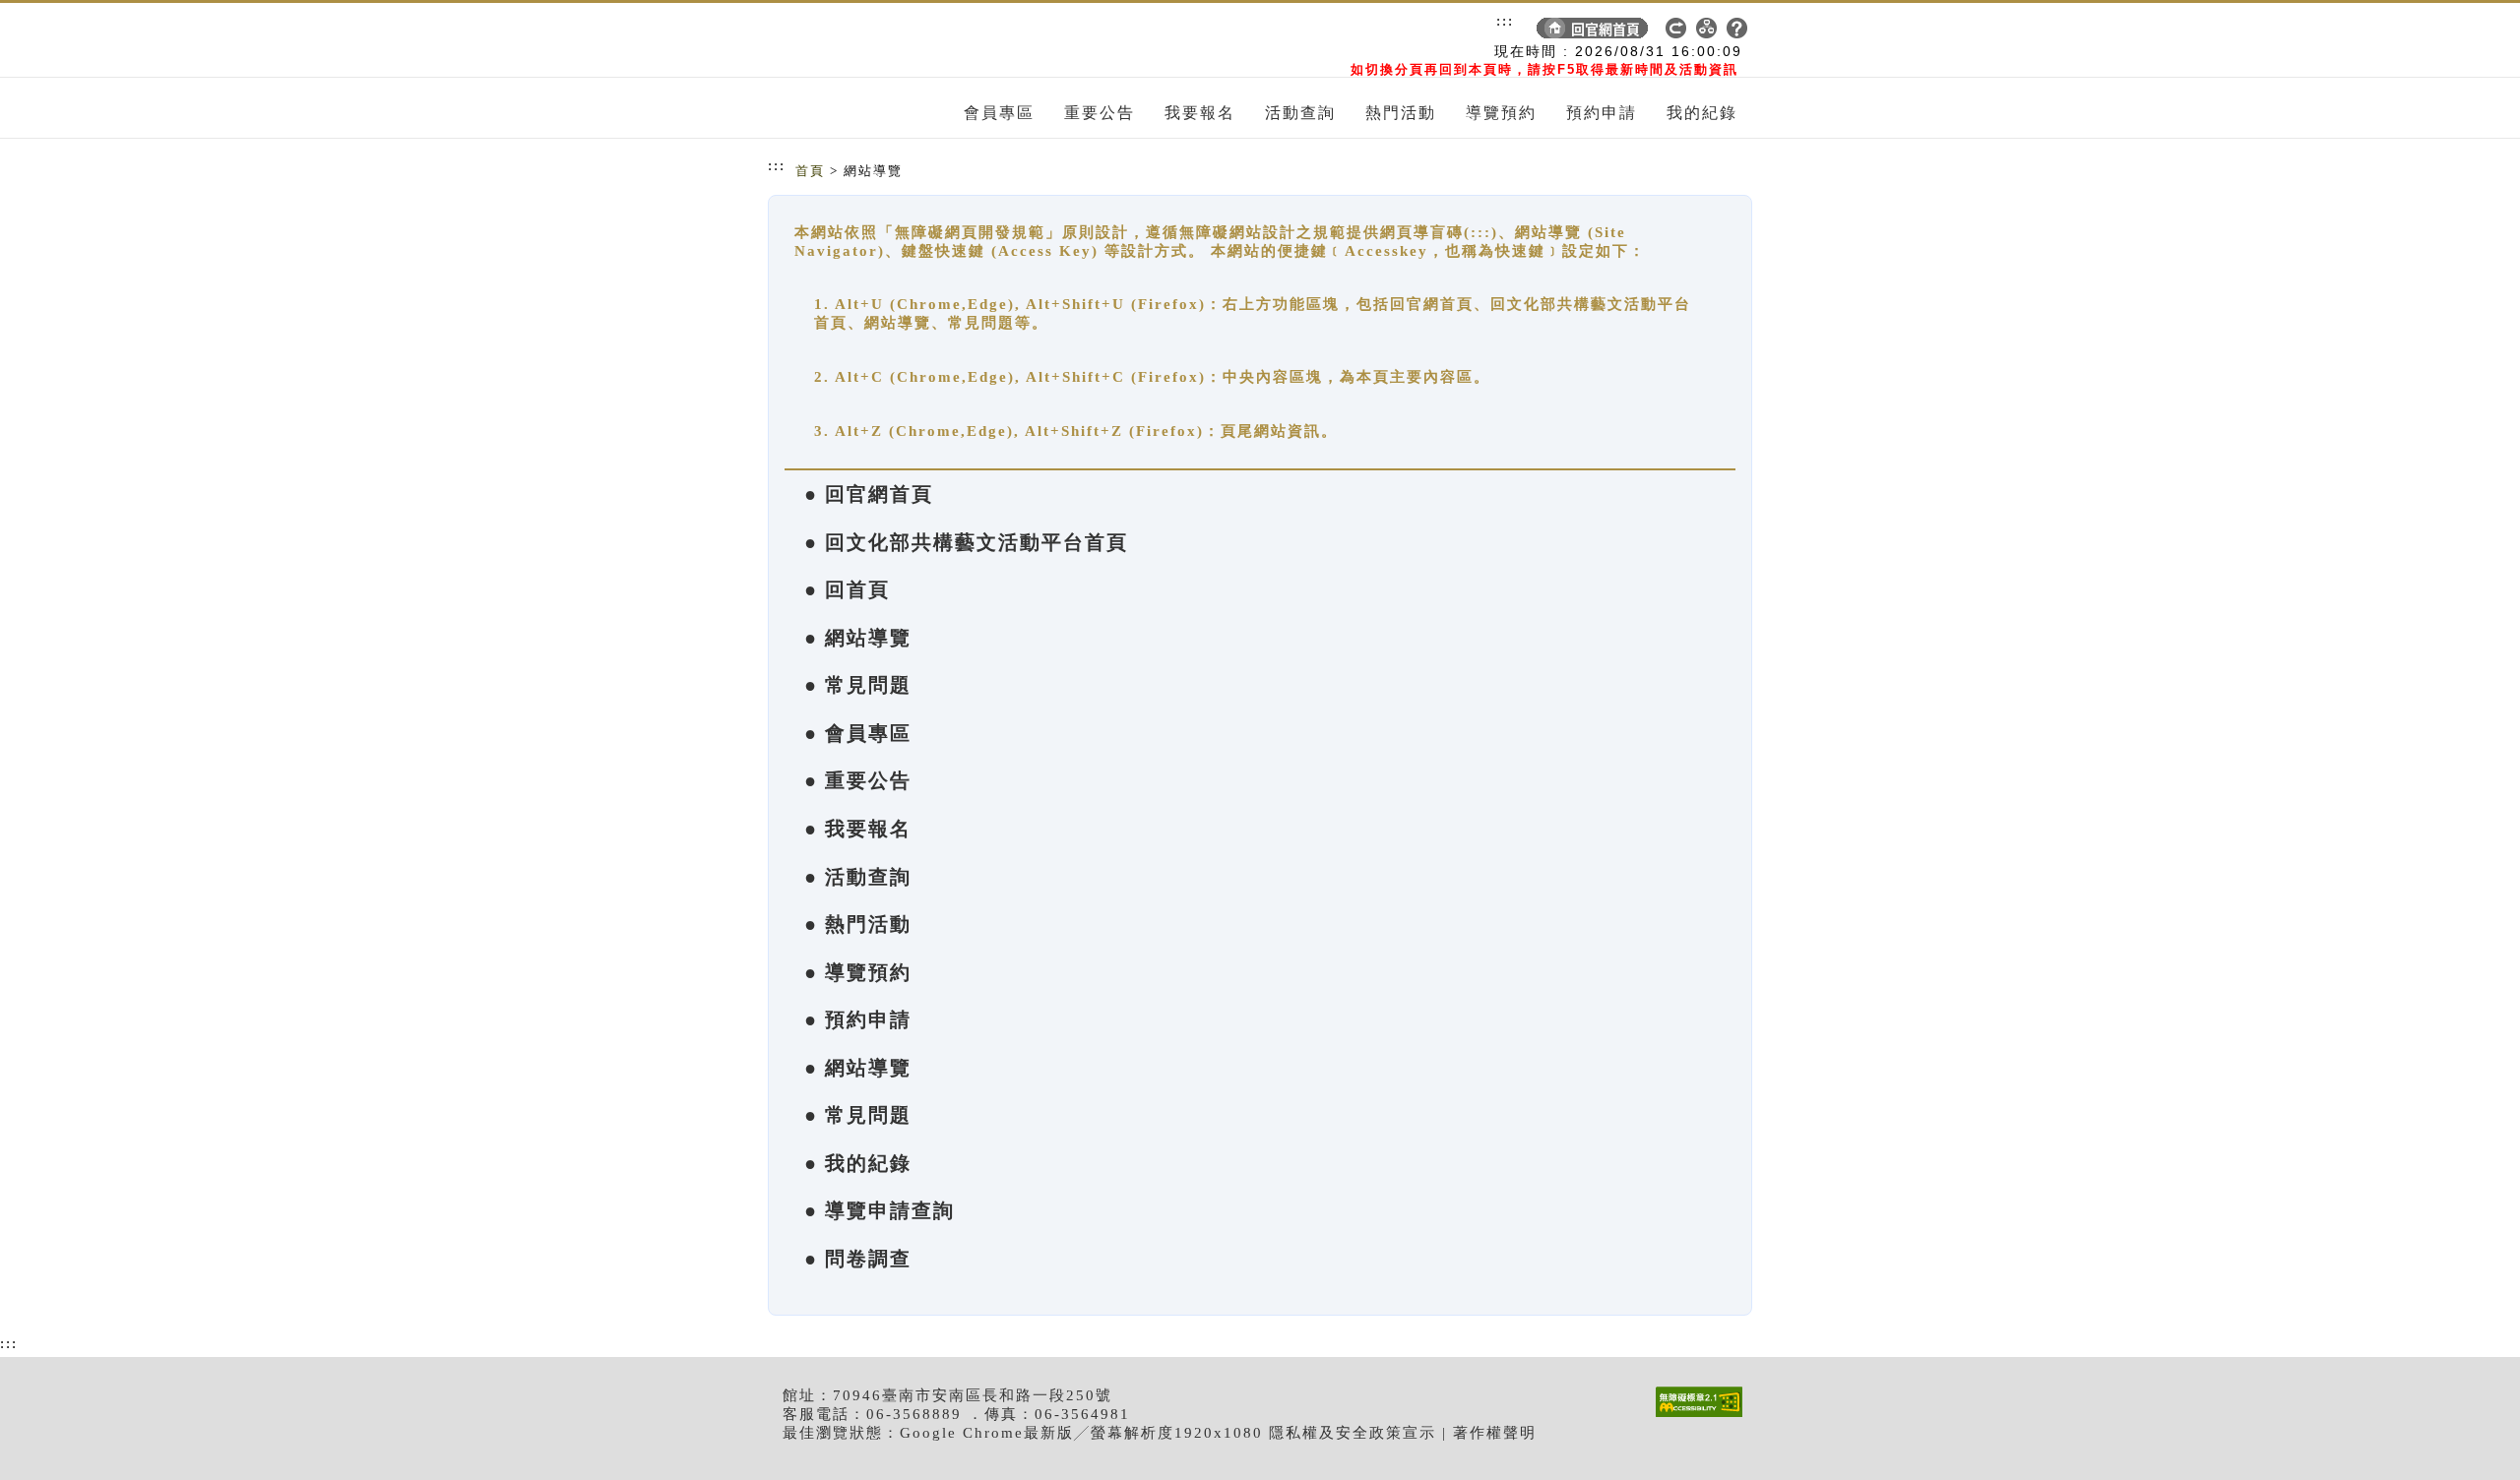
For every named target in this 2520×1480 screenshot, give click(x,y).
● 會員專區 (858, 733)
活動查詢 (1300, 113)
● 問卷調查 (858, 1259)
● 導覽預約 (858, 972)
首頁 (810, 171)
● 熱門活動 (858, 924)
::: (1505, 21)
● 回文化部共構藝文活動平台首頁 (966, 542)
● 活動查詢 (858, 877)
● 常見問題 (858, 685)
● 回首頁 (847, 589)
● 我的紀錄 (858, 1163)
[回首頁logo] (881, 40)
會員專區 (999, 113)
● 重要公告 (858, 780)
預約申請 (1602, 113)
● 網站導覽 (858, 638)
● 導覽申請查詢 (880, 1210)
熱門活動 (1401, 113)
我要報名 (1200, 113)
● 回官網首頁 (869, 494)
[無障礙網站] (1704, 1417)
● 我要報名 (858, 829)
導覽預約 (1501, 113)
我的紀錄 (1702, 113)
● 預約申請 (858, 1019)
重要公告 (1100, 113)
